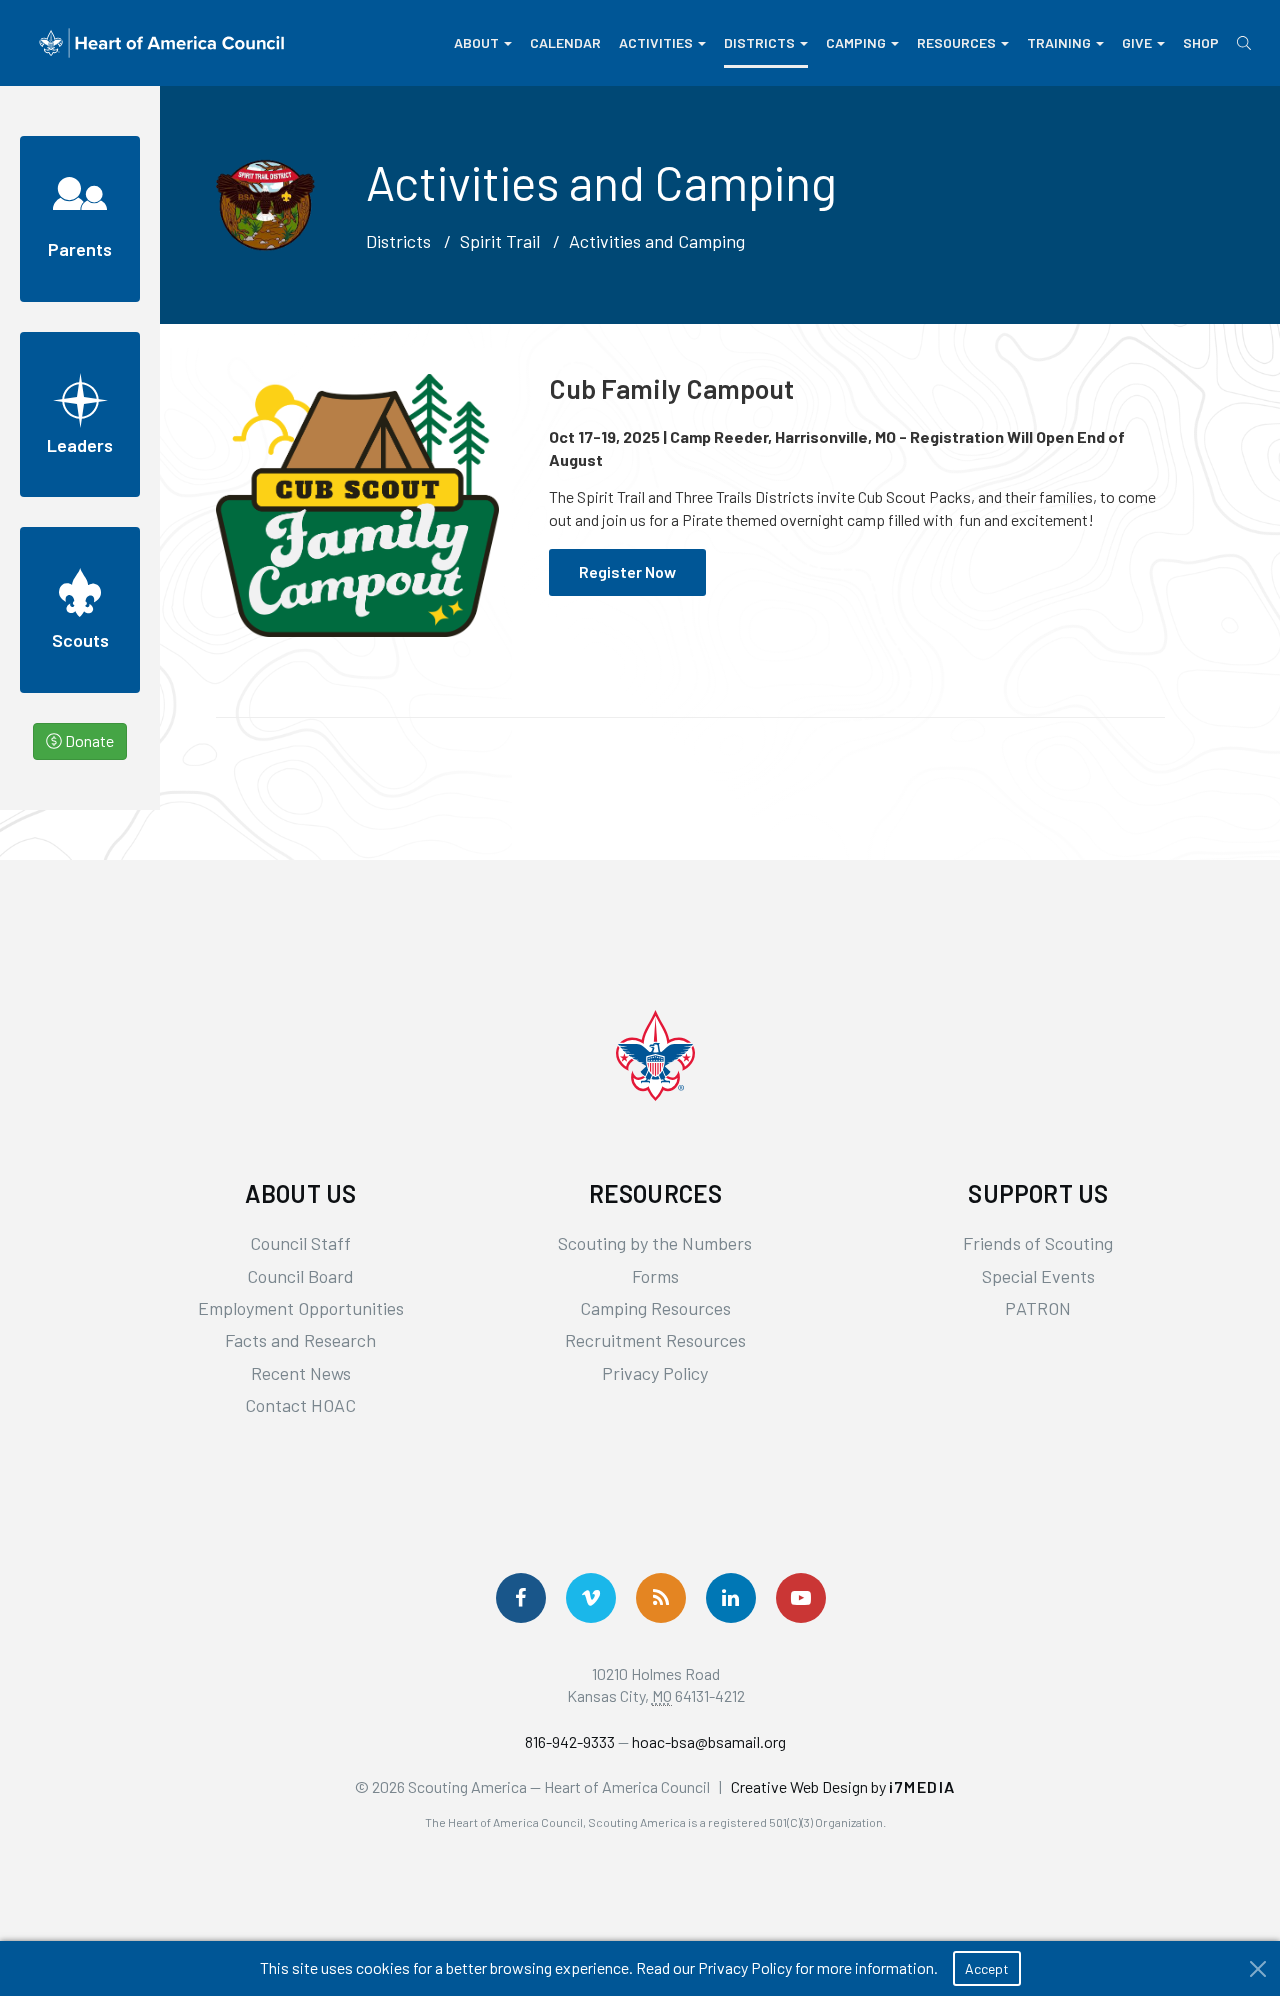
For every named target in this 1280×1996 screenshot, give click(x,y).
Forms (655, 1276)
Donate (88, 740)
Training (1059, 42)
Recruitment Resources (655, 1340)
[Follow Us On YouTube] (801, 1598)
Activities (656, 42)
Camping (856, 42)
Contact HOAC (300, 1405)
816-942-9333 (570, 1741)
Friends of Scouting (1038, 1243)
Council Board (300, 1276)
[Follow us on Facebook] (521, 1598)
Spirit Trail (500, 241)
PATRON (1038, 1308)
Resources (956, 42)
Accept (987, 1968)
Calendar (565, 42)
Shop (1201, 42)
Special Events (1038, 1276)
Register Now (627, 571)
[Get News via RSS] (661, 1598)
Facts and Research (300, 1340)
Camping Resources (655, 1308)
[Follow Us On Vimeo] (591, 1598)
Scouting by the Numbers (655, 1243)
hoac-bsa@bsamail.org (709, 1741)
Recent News (301, 1373)
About (476, 42)
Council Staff (300, 1243)
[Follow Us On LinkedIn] (731, 1598)
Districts (759, 42)
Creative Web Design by (843, 1786)
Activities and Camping (657, 241)
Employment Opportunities (301, 1308)
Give (1137, 42)
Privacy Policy (655, 1373)
